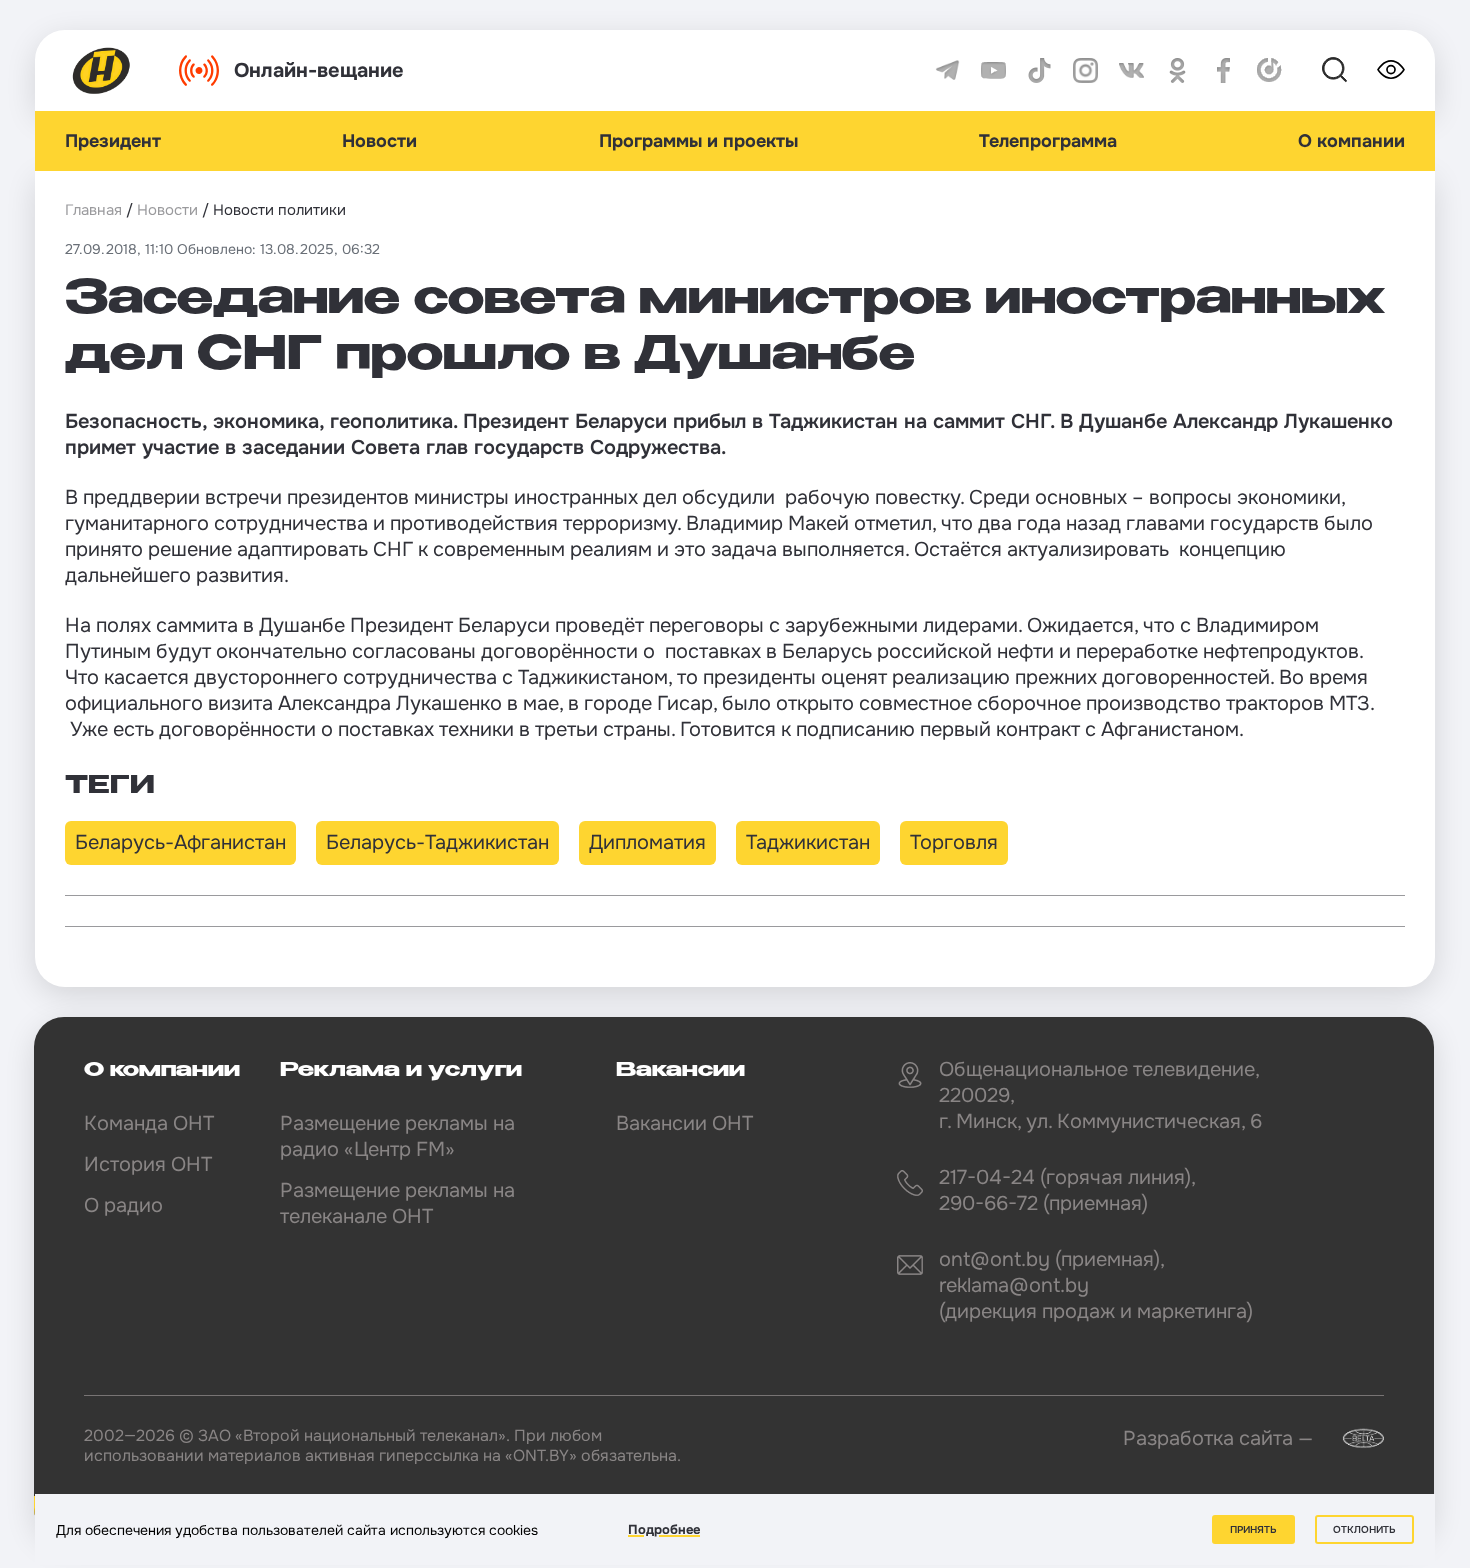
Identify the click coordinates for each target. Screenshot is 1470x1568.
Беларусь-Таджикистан (437, 842)
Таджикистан (808, 842)
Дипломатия (647, 842)
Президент (113, 141)
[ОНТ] (102, 70)
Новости (379, 141)
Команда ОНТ (149, 1123)
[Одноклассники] (1177, 70)
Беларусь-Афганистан (180, 842)
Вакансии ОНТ (684, 1123)
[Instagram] (1085, 70)
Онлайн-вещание (319, 70)
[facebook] (1223, 70)
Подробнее (664, 1529)
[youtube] (993, 70)
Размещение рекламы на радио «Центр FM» (397, 1136)
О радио (123, 1205)
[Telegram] (947, 70)
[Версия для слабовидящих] (1391, 70)
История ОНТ (148, 1164)
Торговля (954, 842)
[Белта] (1351, 1438)
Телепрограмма (1048, 141)
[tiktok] (1039, 70)
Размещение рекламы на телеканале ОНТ (397, 1203)
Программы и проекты (698, 141)
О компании (1351, 141)
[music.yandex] (1269, 70)
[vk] (1131, 70)
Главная (93, 210)
